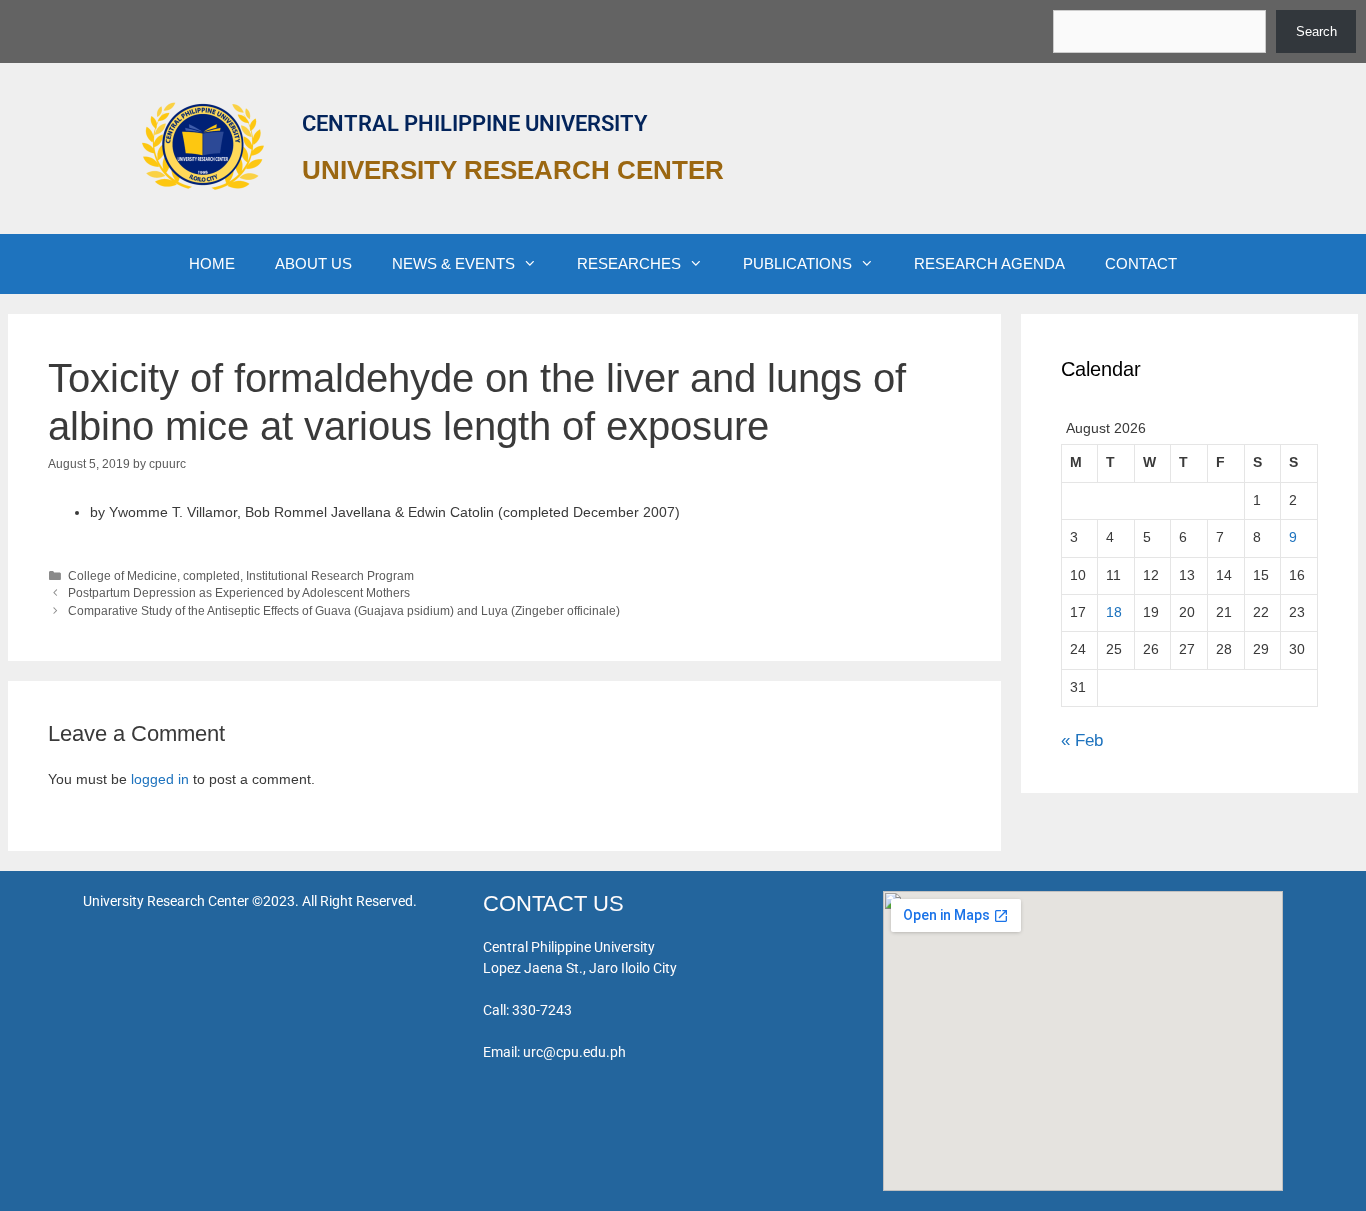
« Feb (1082, 740)
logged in (160, 779)
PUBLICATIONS (797, 263)
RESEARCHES (629, 263)
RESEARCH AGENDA (989, 263)
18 (1114, 612)
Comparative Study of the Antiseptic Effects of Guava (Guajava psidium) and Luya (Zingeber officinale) (344, 611)
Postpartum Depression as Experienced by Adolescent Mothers (239, 593)
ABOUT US (313, 263)
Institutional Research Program (330, 576)
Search (1316, 31)
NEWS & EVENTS (453, 263)
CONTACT (1141, 263)
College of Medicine (122, 576)
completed (211, 576)
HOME (212, 263)
